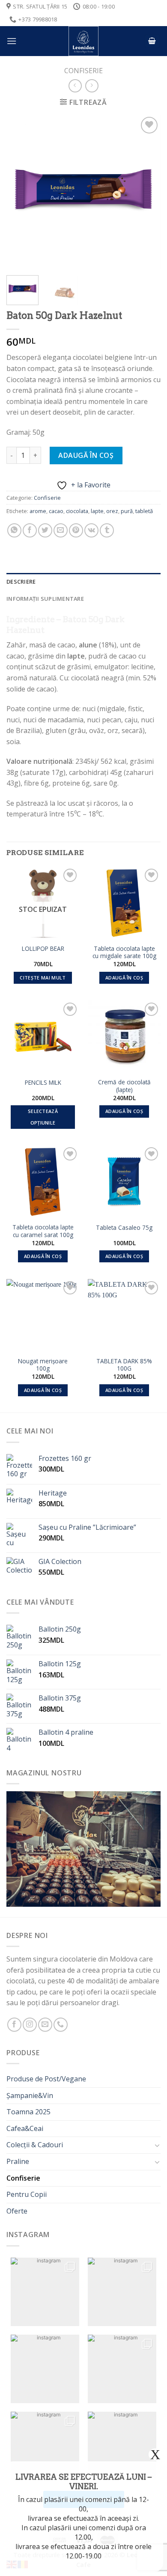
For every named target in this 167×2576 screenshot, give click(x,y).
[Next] (147, 192)
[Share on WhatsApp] (14, 530)
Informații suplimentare (45, 599)
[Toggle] (157, 2145)
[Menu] (12, 41)
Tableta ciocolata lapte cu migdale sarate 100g (124, 952)
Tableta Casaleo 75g (124, 1228)
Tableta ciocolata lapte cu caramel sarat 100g (43, 1231)
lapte (97, 511)
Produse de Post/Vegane (46, 2079)
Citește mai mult (43, 978)
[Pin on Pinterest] (76, 530)
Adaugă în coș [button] (124, 978)
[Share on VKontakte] (91, 530)
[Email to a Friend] (61, 530)
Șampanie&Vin (30, 2095)
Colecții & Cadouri (35, 2145)
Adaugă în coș (86, 455)
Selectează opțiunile (43, 1117)
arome (38, 511)
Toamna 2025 (28, 2112)
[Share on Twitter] (45, 530)
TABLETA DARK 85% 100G (124, 1365)
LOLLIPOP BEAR (43, 949)
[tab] (83, 582)
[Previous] (20, 192)
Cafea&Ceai (25, 2128)
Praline (18, 2161)
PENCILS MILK (43, 1083)
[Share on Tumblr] (107, 530)
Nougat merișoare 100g (43, 1365)
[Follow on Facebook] (14, 2025)
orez (112, 511)
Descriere (21, 582)
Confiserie (83, 71)
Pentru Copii (27, 2194)
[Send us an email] (45, 2025)
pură (127, 511)
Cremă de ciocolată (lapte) (124, 1086)
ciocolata (77, 511)
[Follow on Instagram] (30, 2025)
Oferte (17, 2211)
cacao (56, 511)
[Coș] (152, 41)
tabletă (144, 511)
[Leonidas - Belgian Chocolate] (83, 41)
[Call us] (61, 2025)
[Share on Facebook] (30, 530)
